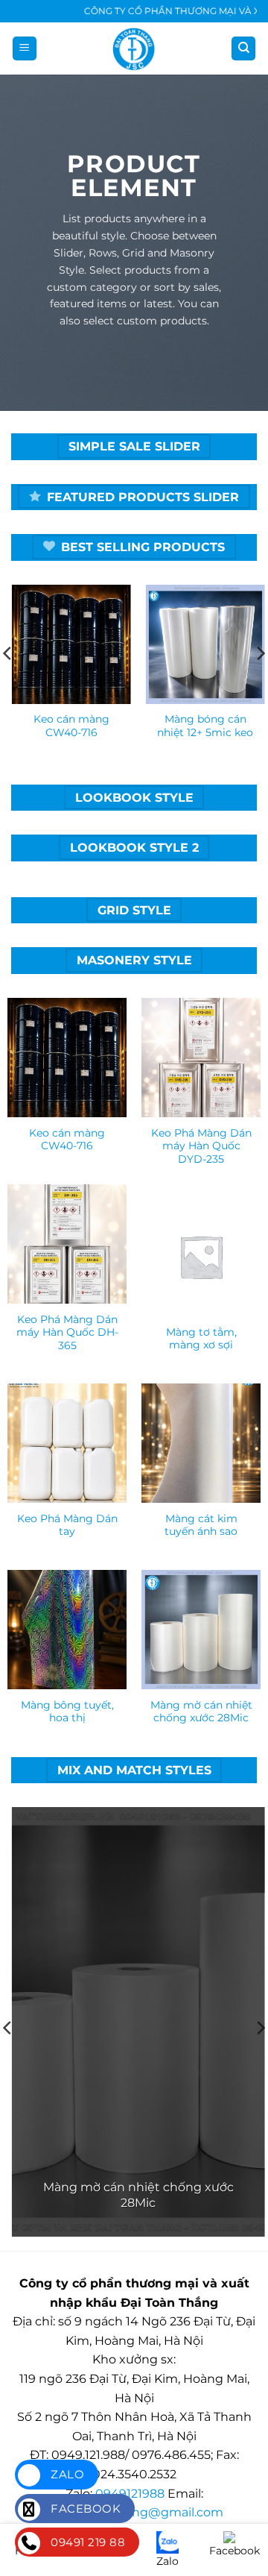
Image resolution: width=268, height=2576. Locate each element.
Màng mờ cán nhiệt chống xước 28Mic (201, 1712)
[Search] (243, 49)
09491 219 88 (86, 2542)
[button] (25, 49)
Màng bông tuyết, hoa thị (67, 1712)
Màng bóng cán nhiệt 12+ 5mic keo (201, 726)
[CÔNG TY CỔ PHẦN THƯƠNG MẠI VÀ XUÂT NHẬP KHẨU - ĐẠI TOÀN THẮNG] (134, 48)
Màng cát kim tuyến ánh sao (201, 1525)
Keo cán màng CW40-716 (67, 726)
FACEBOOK (84, 2509)
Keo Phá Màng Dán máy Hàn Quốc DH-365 (67, 1332)
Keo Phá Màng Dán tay (67, 1525)
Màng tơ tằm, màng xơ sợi (201, 1339)
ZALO (66, 2474)
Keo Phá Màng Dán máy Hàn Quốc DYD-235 (201, 1146)
